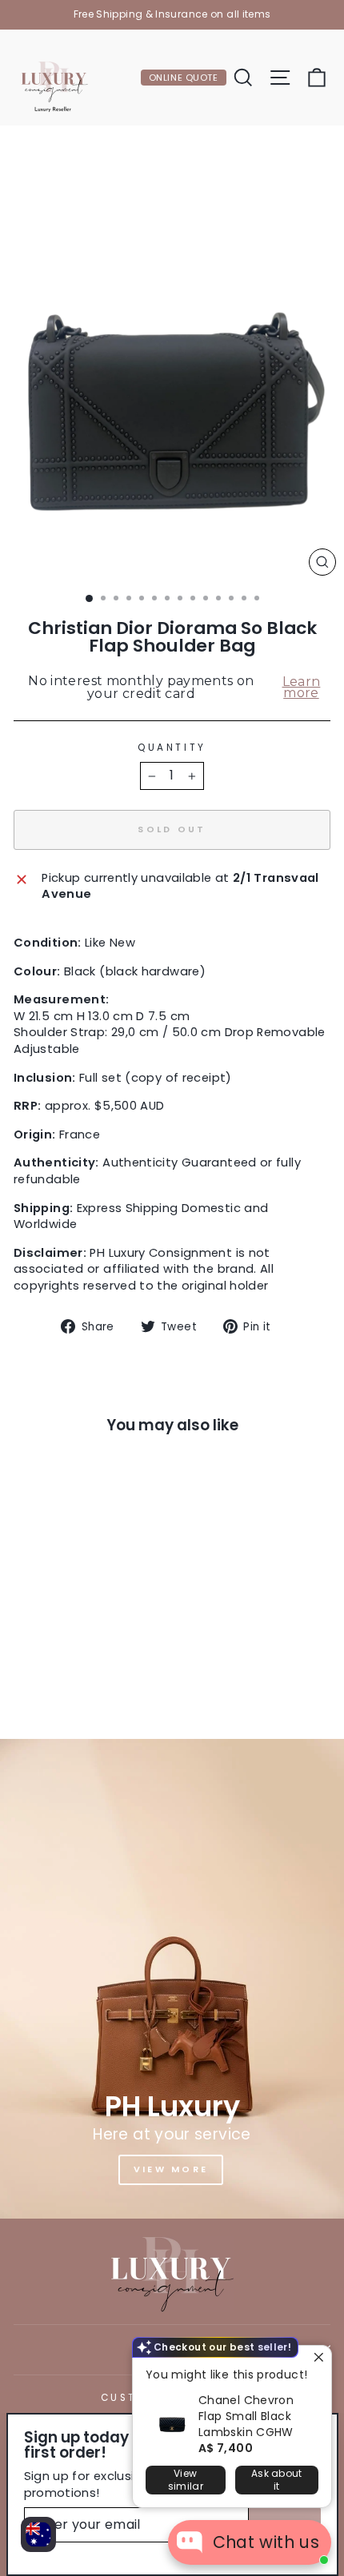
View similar (186, 2480)
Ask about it (277, 2480)
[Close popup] (317, 2360)
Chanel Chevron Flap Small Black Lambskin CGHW (246, 2416)
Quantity (172, 748)
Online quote (184, 78)
